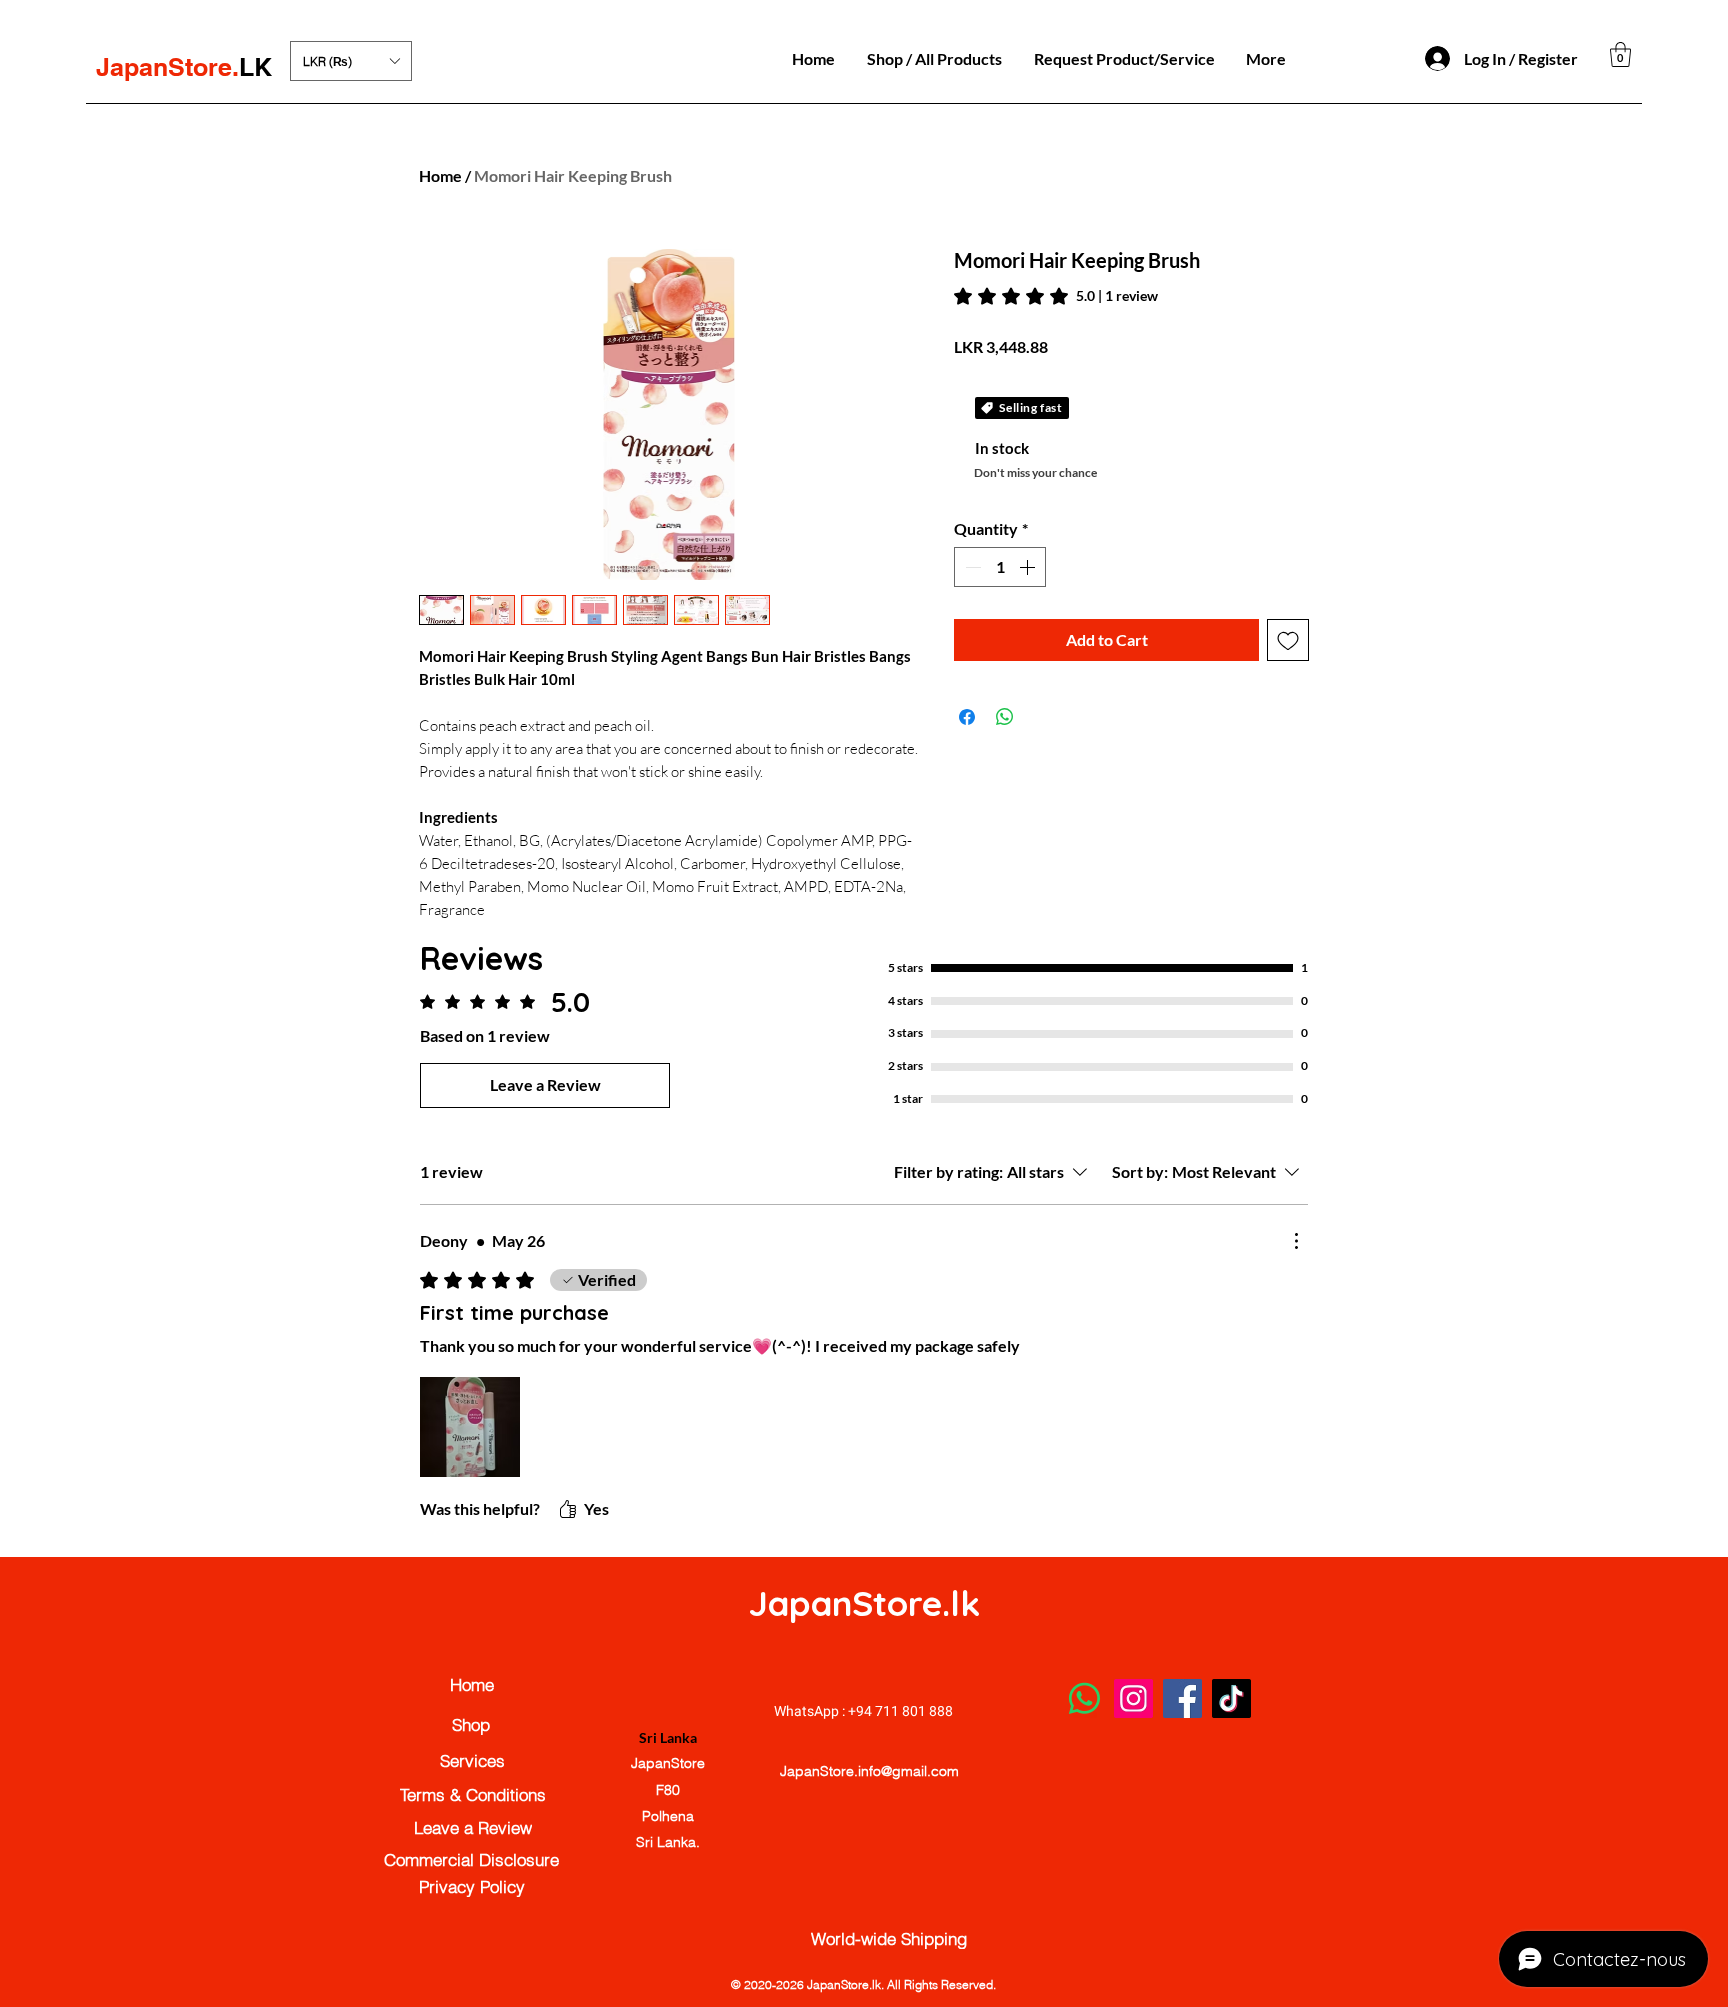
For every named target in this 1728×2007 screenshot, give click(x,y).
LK (255, 67)
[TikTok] (1231, 1698)
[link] (1056, 296)
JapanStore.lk (864, 1603)
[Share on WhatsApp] (1005, 717)
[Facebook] (1182, 1698)
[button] (351, 61)
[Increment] (1029, 567)
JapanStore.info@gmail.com (869, 1771)
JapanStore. (167, 67)
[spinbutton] (1000, 567)
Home (440, 175)
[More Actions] (1296, 1241)
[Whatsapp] (1084, 1698)
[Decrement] (971, 567)
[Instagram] (1133, 1698)
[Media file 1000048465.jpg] (470, 1427)
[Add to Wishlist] (1288, 640)
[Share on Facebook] (967, 717)
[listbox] (351, 61)
